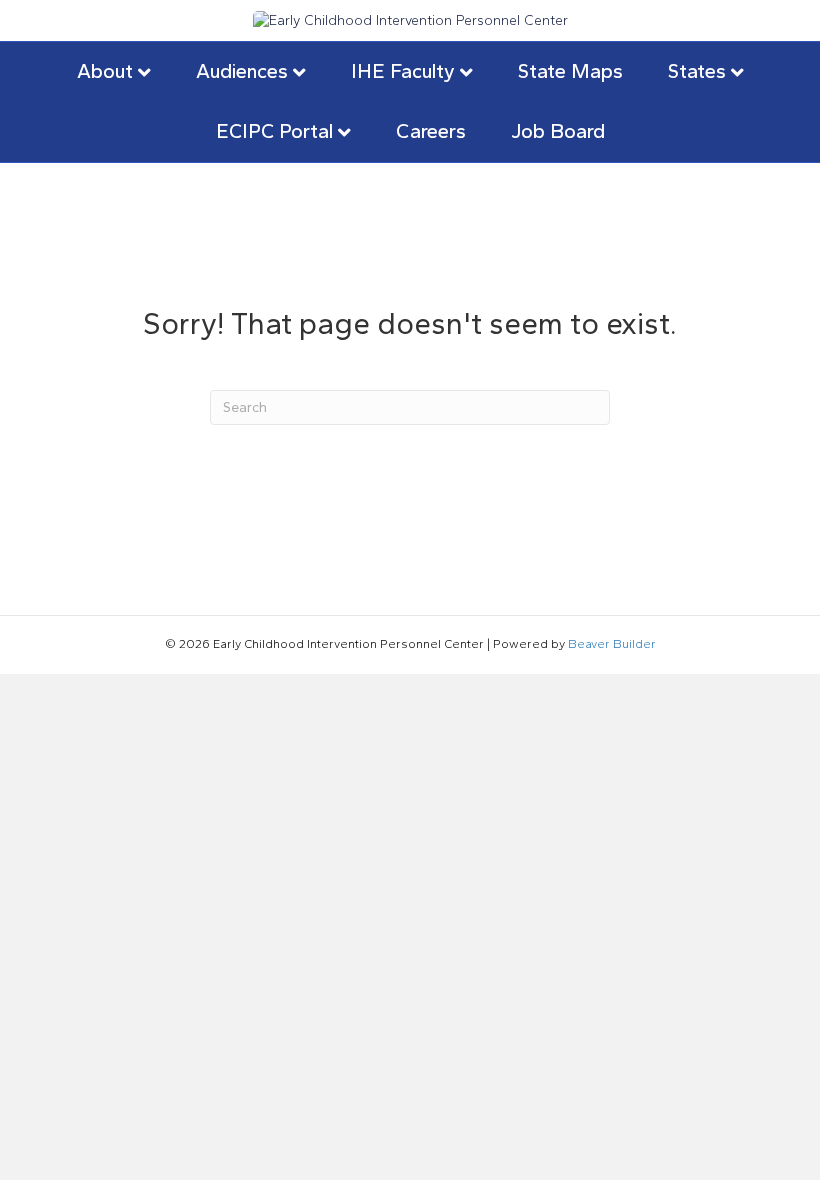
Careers (431, 131)
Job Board (558, 131)
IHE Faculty (403, 71)
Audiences (242, 71)
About (105, 71)
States (697, 71)
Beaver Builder (612, 644)
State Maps (570, 71)
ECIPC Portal (274, 131)
